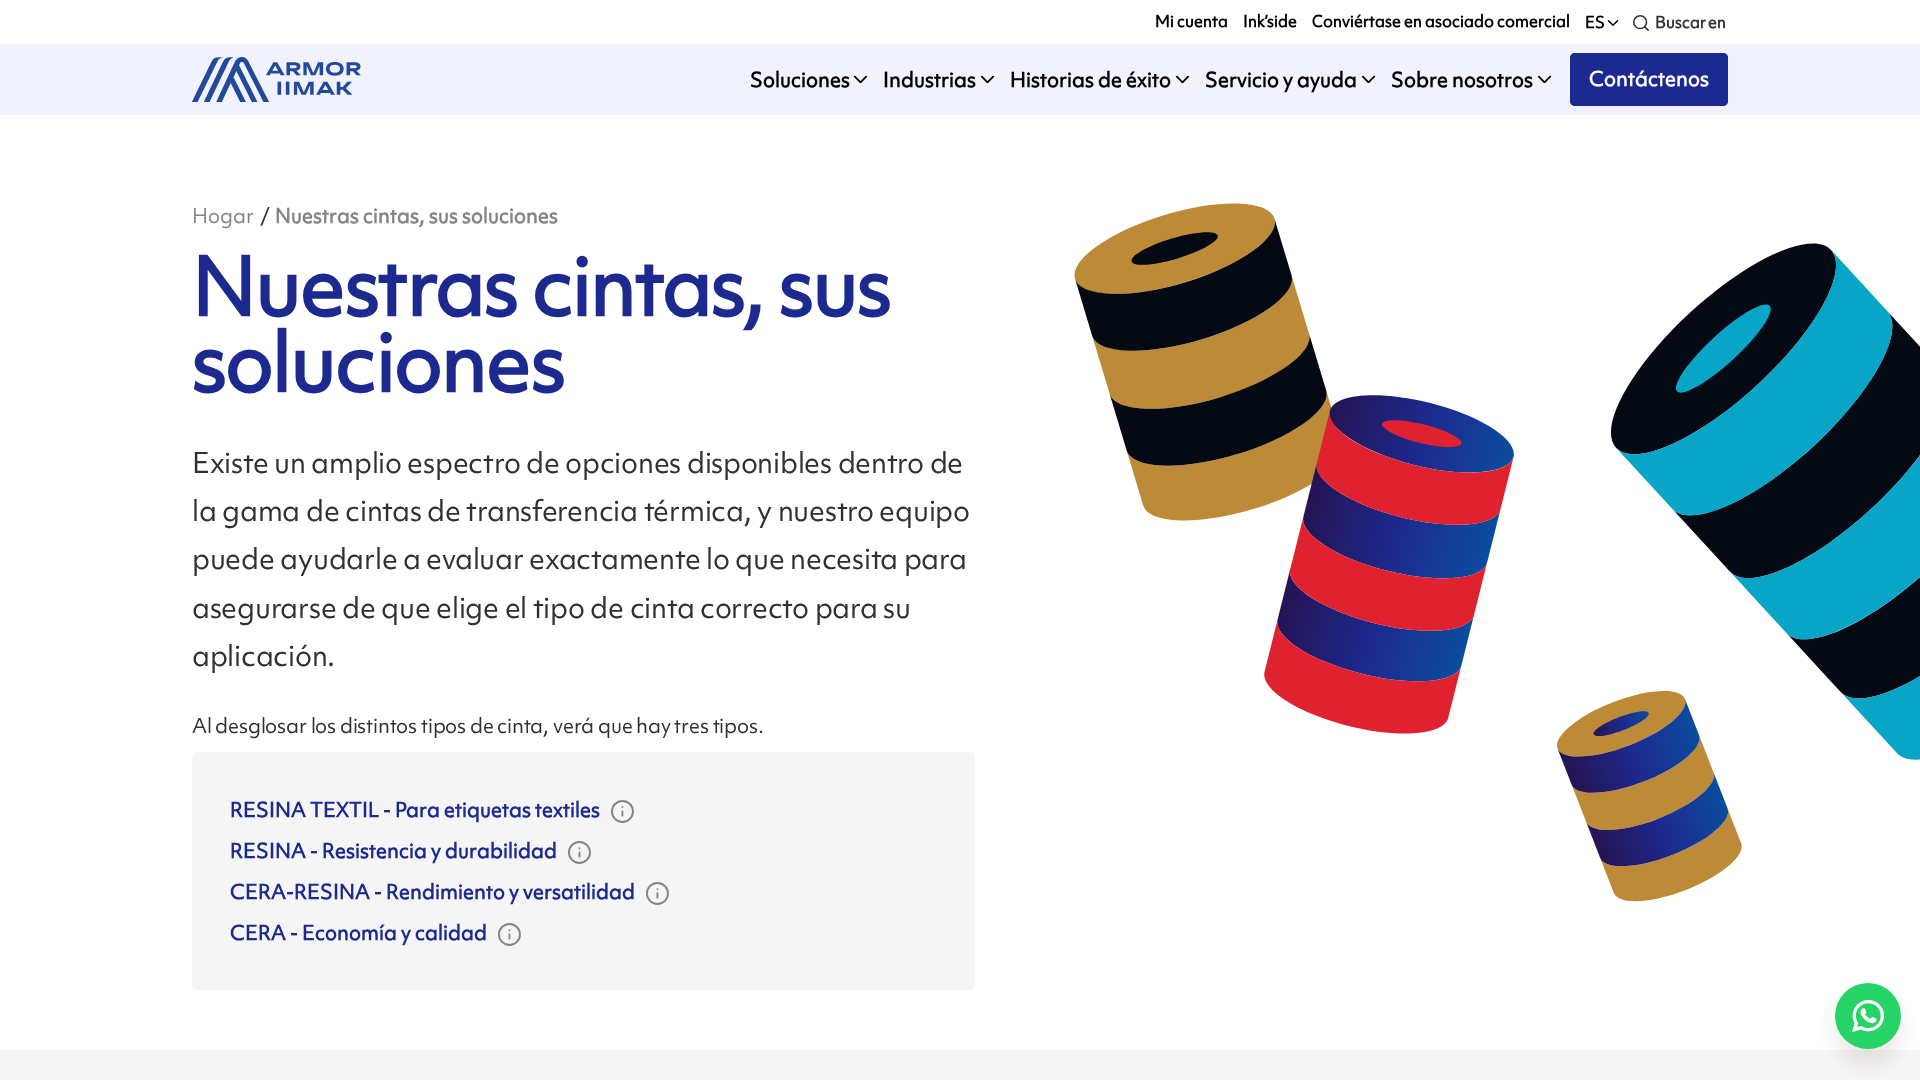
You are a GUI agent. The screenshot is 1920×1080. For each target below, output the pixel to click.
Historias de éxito (1090, 79)
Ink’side (1270, 21)
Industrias (929, 79)
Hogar (223, 215)
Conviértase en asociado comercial (1441, 21)
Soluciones (800, 79)
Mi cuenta (1191, 21)
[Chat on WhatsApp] (1868, 1016)
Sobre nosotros (1462, 79)
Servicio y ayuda (1281, 79)
